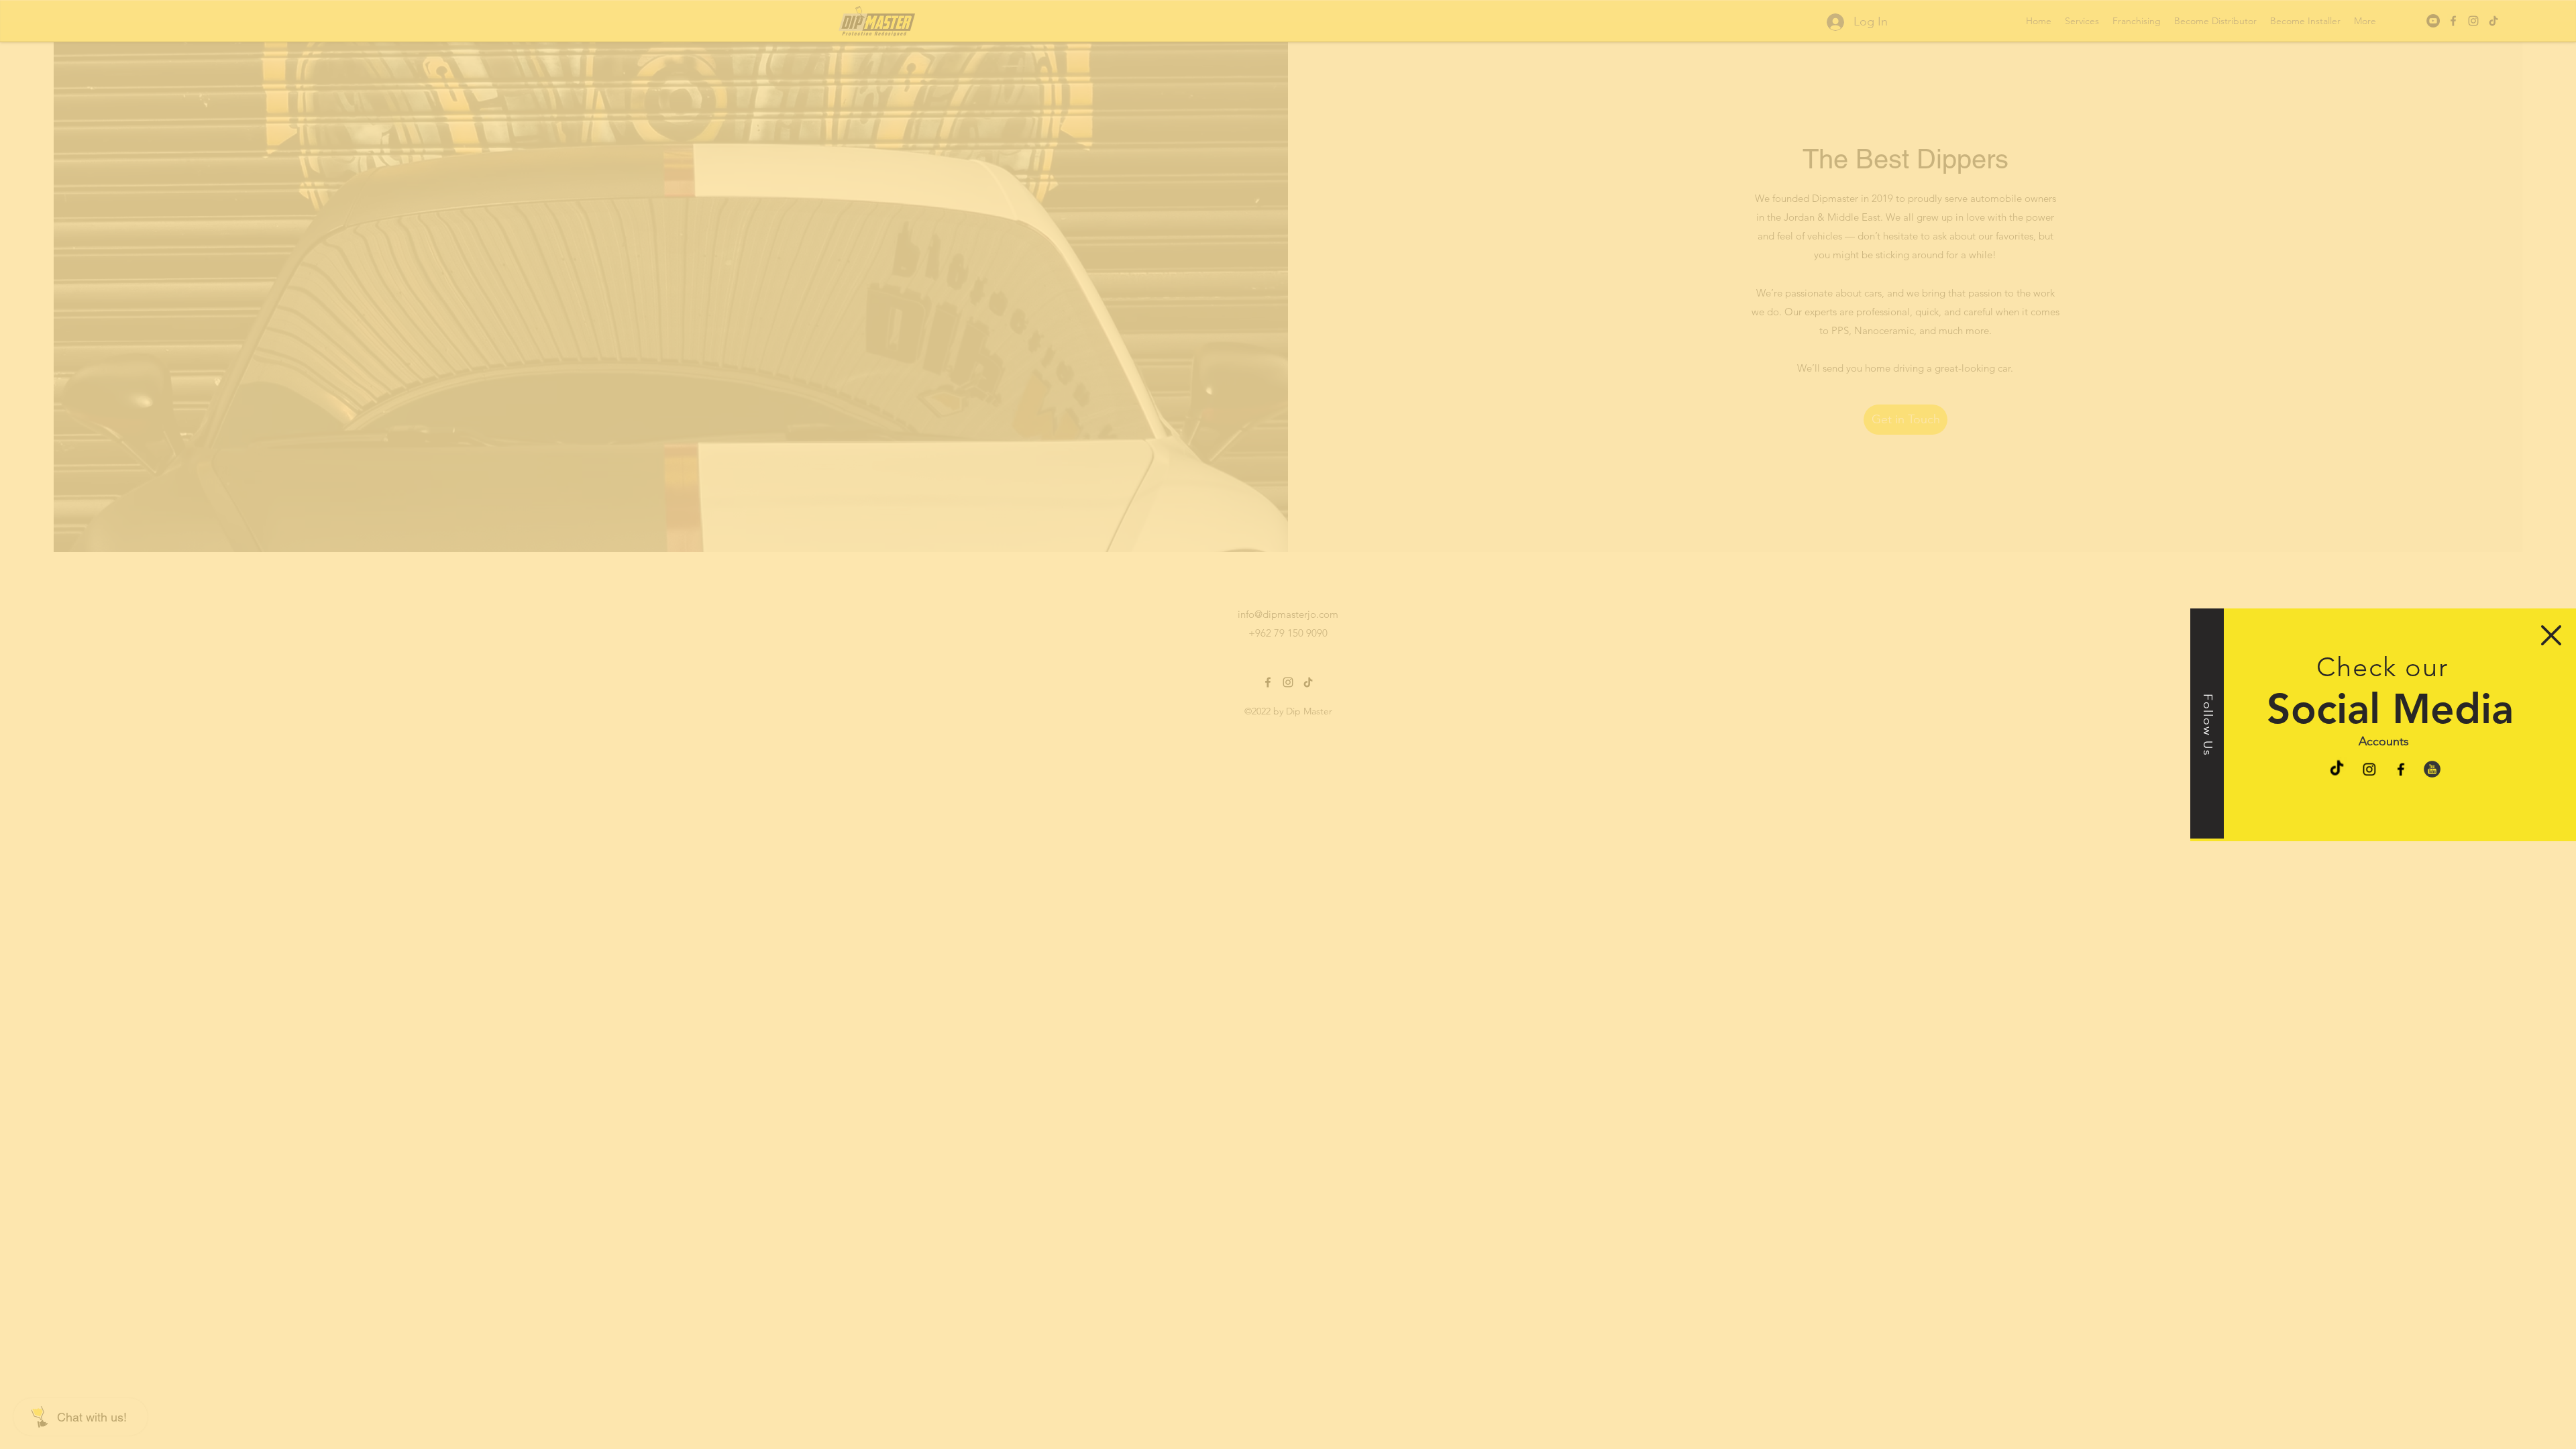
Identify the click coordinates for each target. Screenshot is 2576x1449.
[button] (2551, 635)
